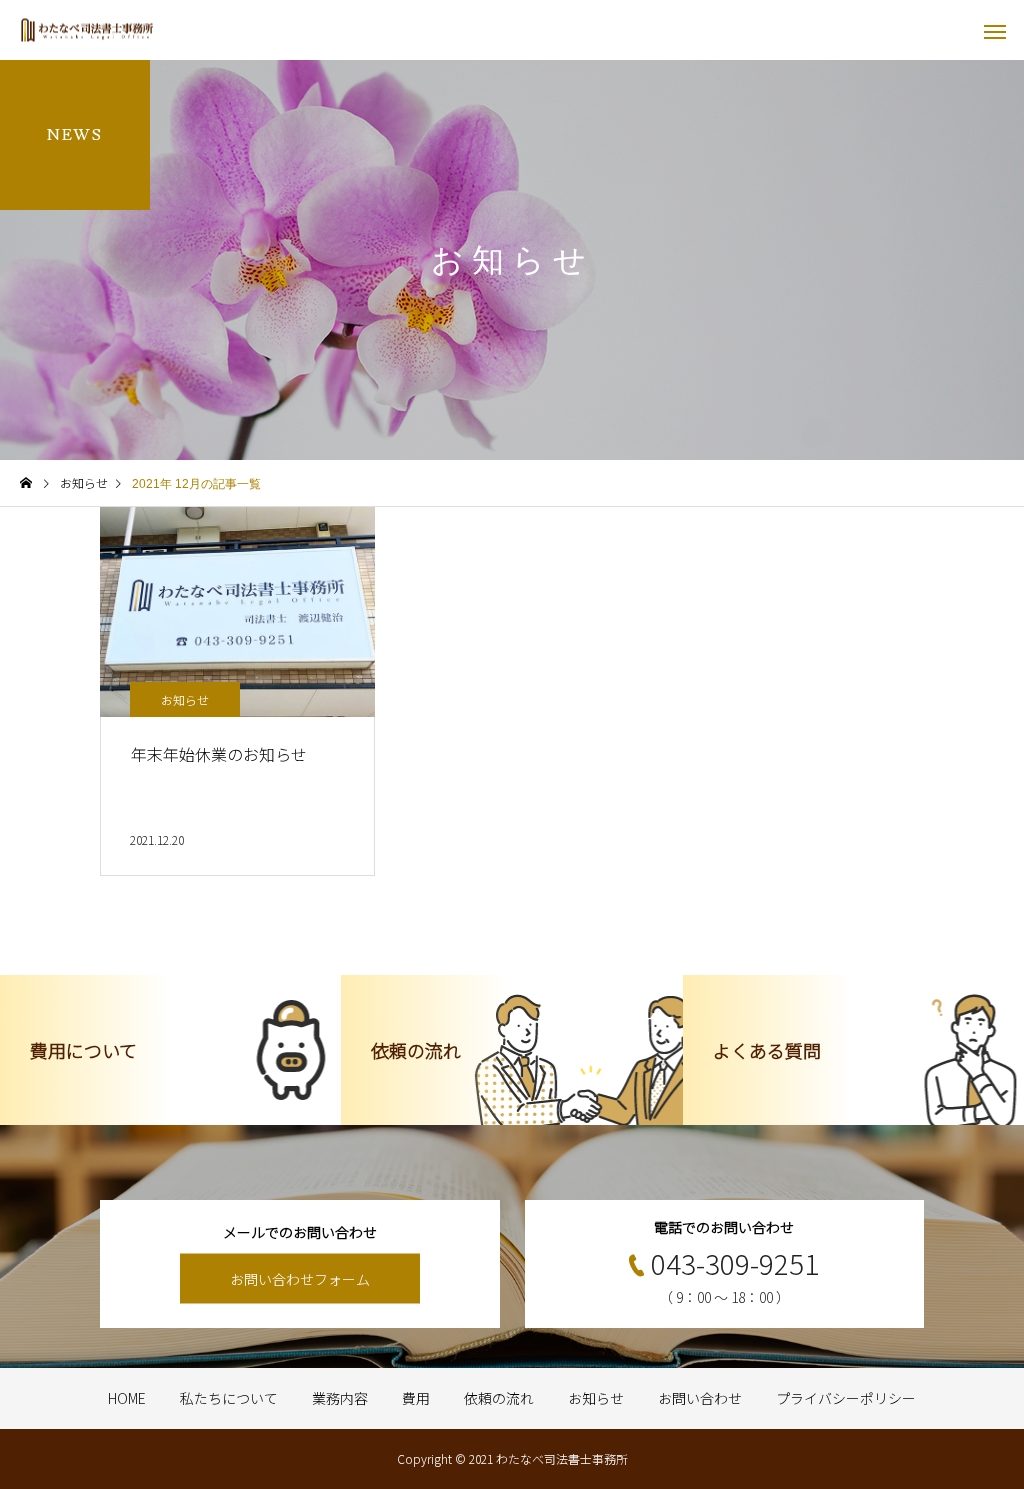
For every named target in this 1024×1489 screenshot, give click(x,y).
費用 (416, 1398)
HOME (127, 1398)
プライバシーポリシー (846, 1398)
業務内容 (340, 1398)
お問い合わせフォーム (300, 1279)
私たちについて (229, 1398)
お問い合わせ (700, 1398)
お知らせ (185, 699)
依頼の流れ (499, 1398)
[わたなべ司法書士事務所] (87, 30)
